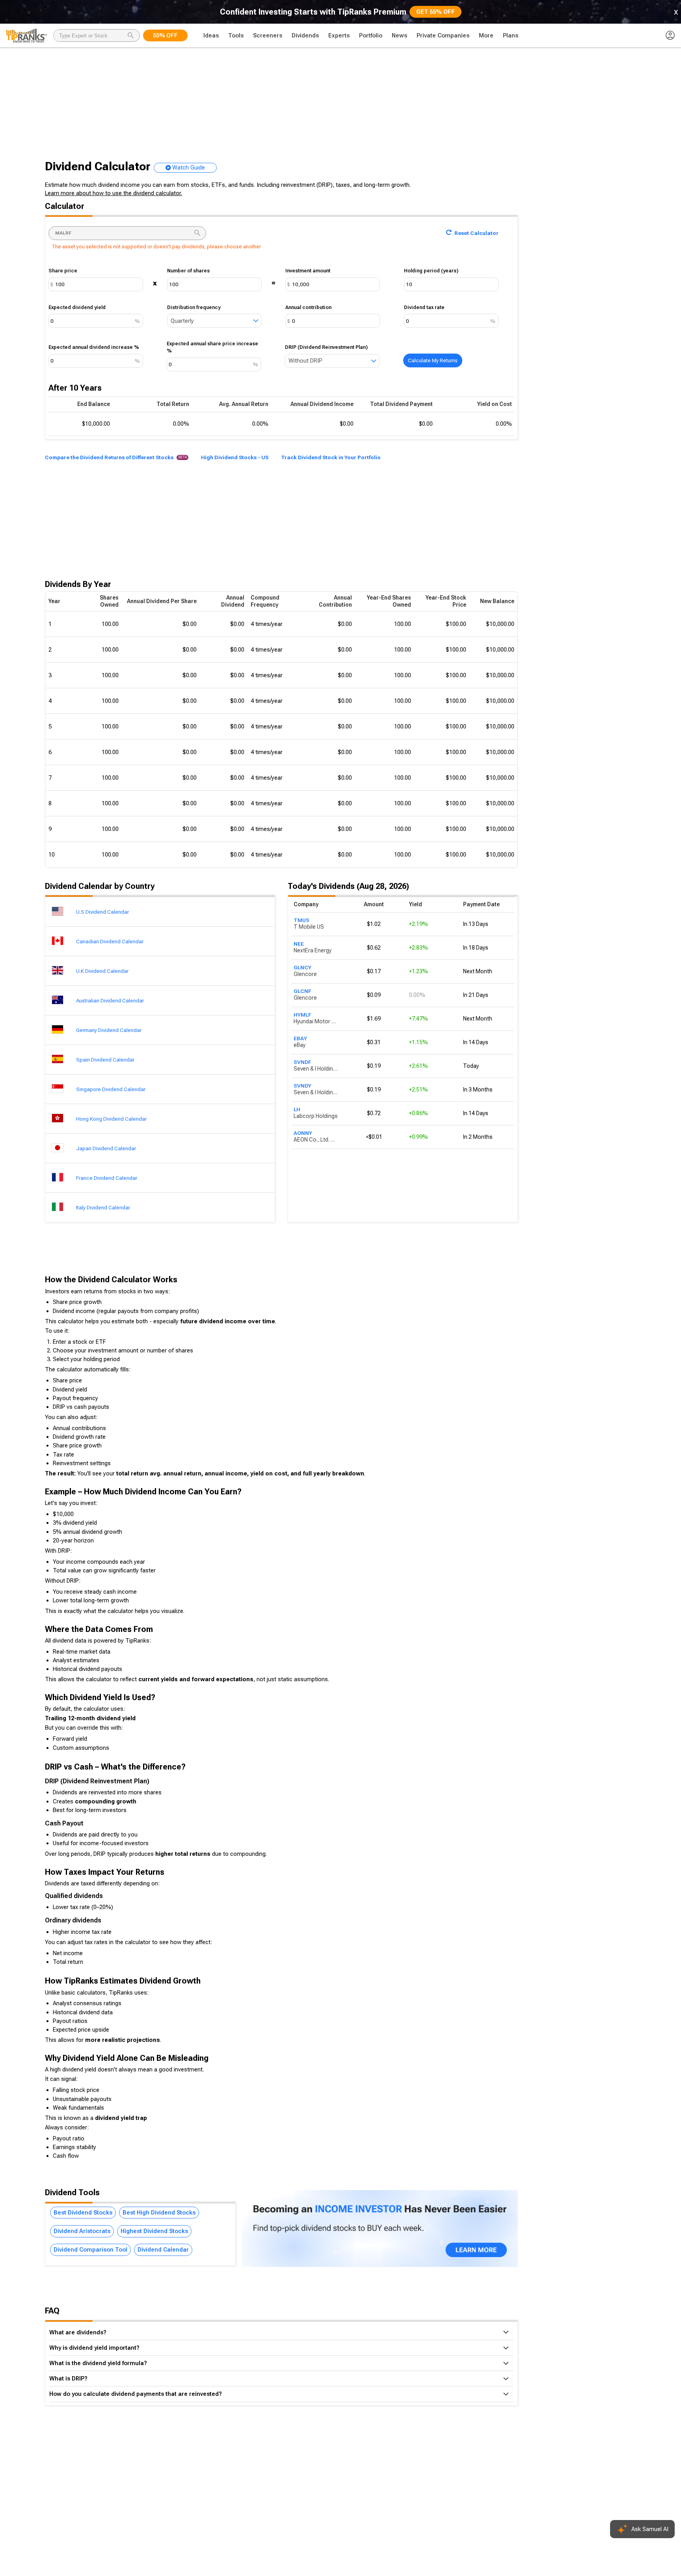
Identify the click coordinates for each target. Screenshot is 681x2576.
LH (297, 1109)
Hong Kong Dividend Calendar (111, 1119)
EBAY (300, 1038)
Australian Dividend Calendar (110, 1000)
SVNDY (302, 1086)
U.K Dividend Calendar (102, 971)
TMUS (301, 920)
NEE (299, 944)
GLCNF (302, 991)
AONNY (303, 1133)
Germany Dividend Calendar (109, 1030)
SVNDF (302, 1062)
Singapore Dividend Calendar (111, 1089)
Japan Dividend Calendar (106, 1148)
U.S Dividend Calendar (102, 912)
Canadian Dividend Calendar (110, 941)
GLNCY (302, 967)
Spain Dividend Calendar (105, 1060)
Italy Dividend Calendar (103, 1207)
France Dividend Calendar (107, 1178)
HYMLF (302, 1015)
